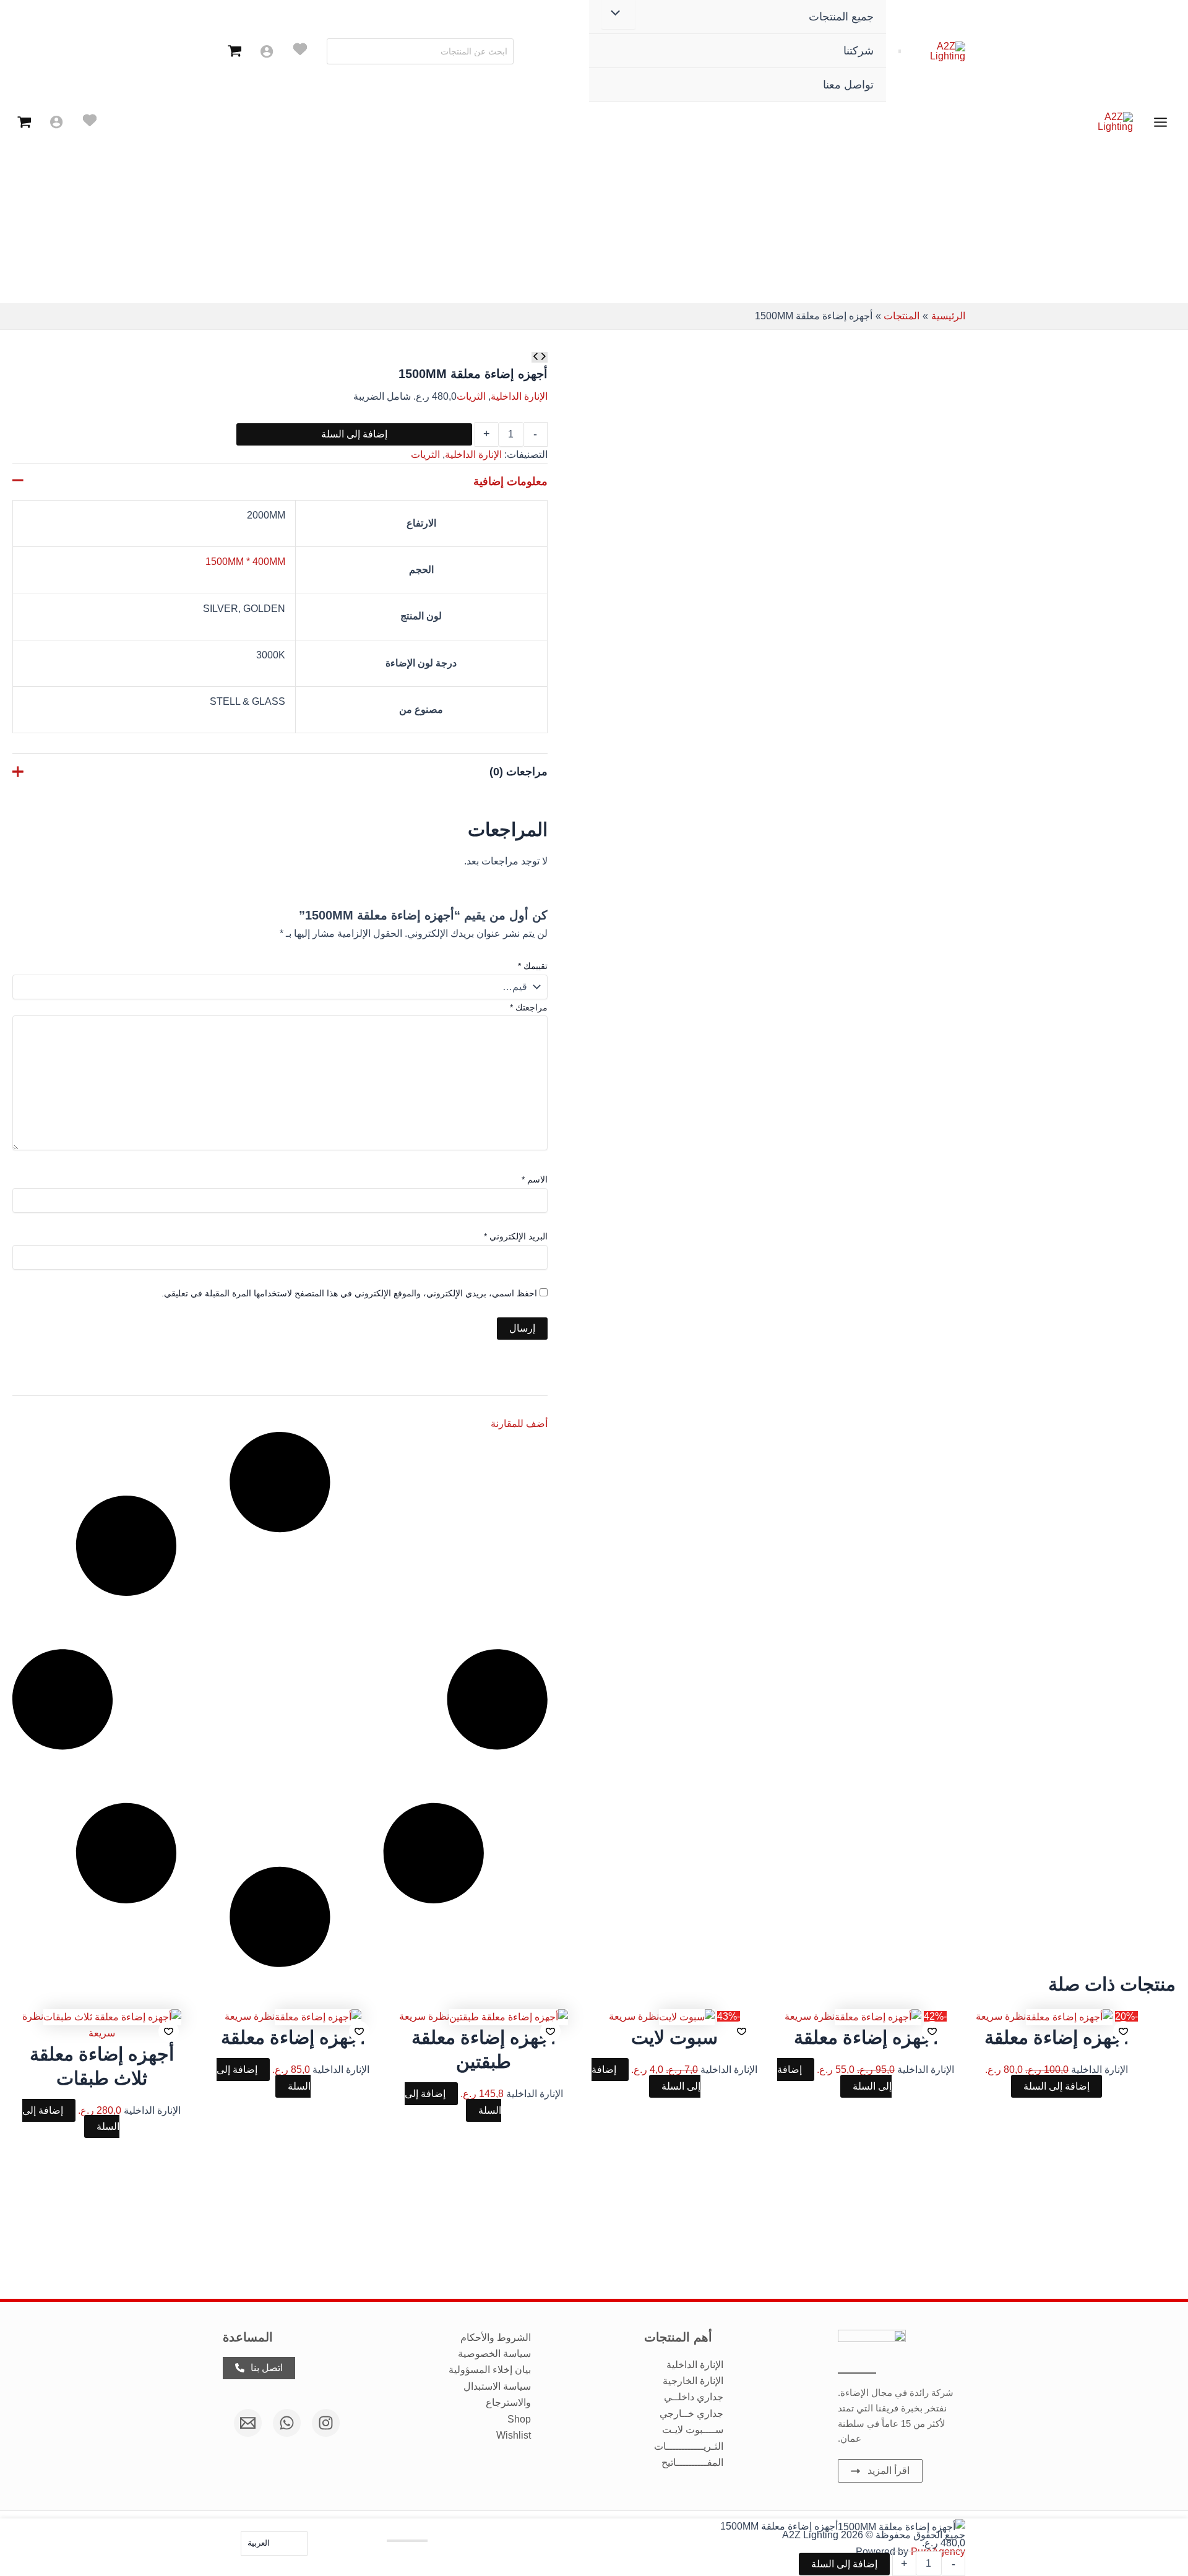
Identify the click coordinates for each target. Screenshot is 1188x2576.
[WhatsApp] (287, 2423)
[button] (1123, 2031)
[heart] (300, 49)
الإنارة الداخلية (519, 396)
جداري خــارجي (691, 2414)
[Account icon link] (267, 51)
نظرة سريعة (1001, 2016)
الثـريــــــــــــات (689, 2446)
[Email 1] (248, 2423)
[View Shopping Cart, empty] (235, 51)
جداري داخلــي (694, 2397)
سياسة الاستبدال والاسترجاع (497, 2394)
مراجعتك (529, 1007)
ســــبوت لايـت (693, 2430)
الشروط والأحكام (496, 2337)
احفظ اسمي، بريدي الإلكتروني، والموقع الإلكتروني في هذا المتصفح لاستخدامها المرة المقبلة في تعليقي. (349, 1293)
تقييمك (533, 966)
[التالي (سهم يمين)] (1166, 1325)
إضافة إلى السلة (354, 434)
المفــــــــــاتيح (692, 2462)
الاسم (535, 1179)
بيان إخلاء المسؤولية (490, 2370)
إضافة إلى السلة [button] (1057, 2086)
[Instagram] (326, 2423)
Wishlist (514, 2435)
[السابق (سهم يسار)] (22, 1325)
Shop (519, 2419)
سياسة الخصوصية (494, 2354)
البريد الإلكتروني (516, 1236)
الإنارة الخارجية (693, 2381)
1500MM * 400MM (245, 562)
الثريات (471, 396)
